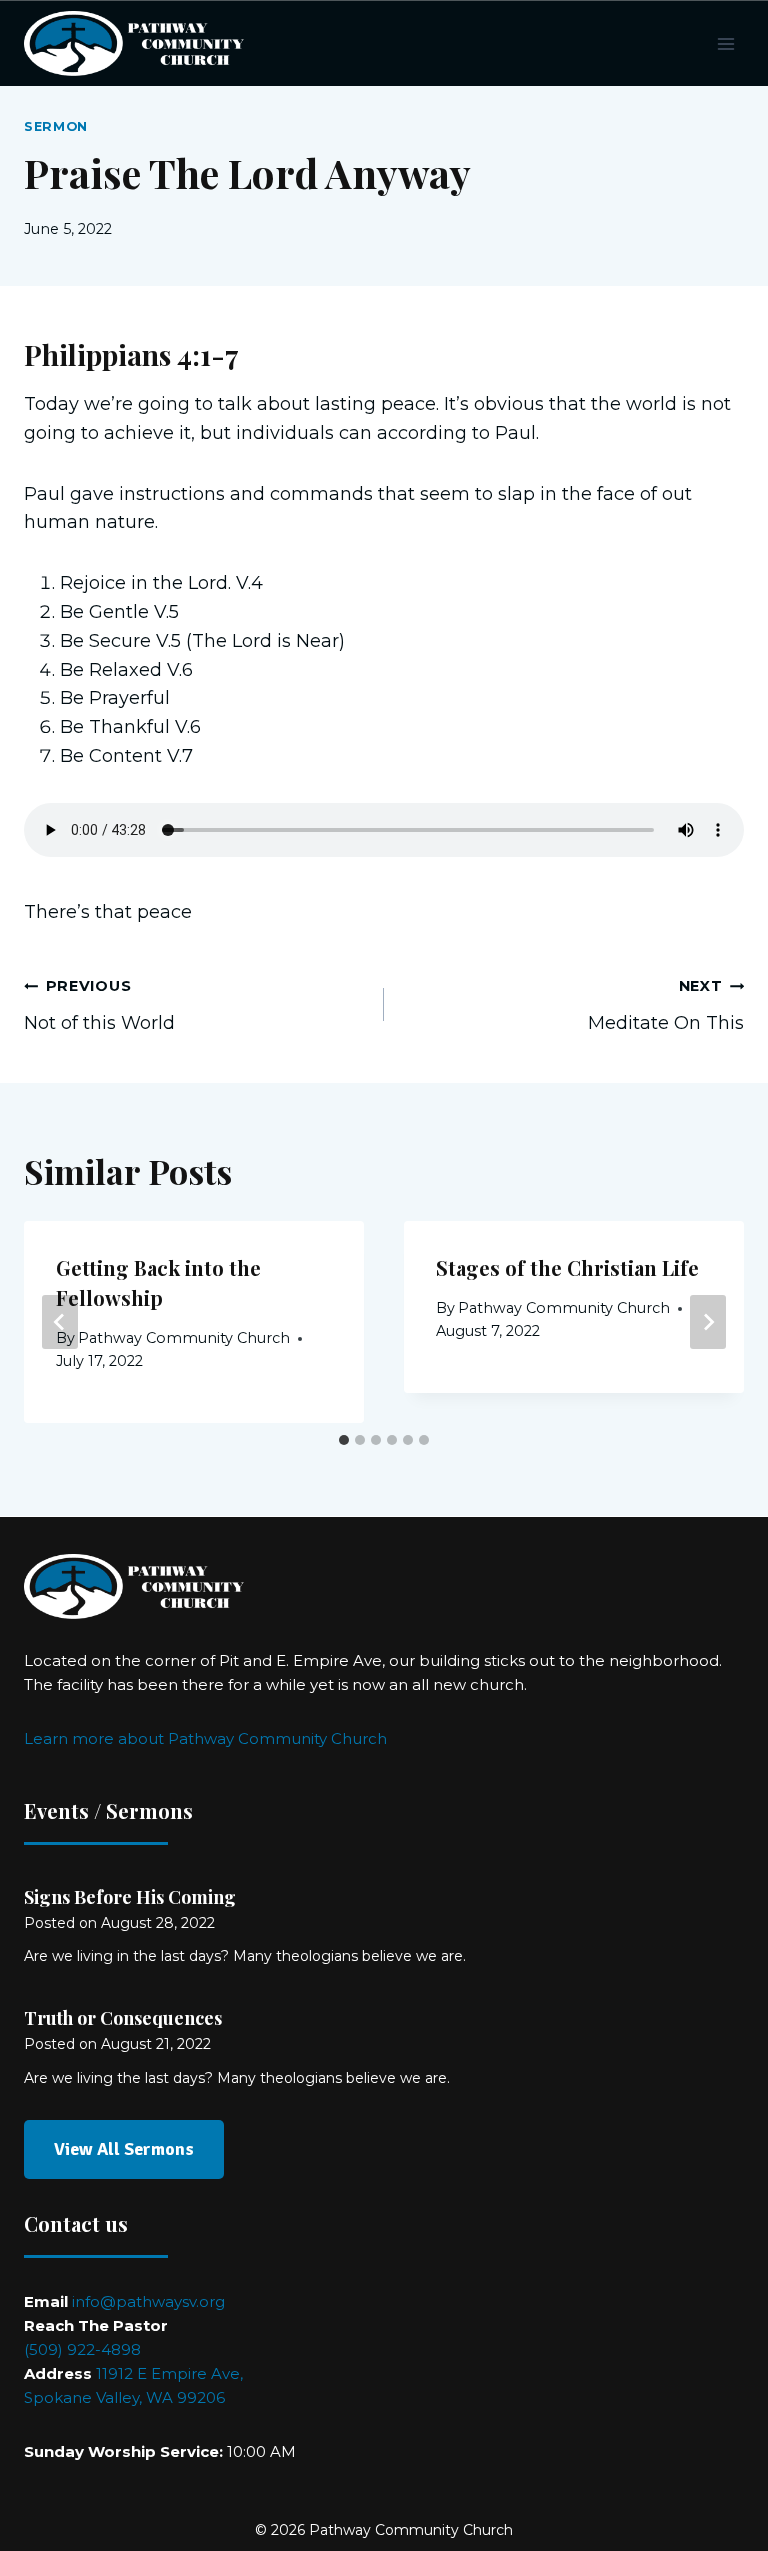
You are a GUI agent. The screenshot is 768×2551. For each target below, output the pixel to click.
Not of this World (99, 1005)
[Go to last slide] (60, 1322)
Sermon (56, 126)
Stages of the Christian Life (567, 1267)
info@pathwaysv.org (148, 2301)
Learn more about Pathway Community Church (205, 1738)
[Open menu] (725, 43)
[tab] (344, 1440)
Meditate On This (666, 1005)
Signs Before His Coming (130, 1897)
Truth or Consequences (123, 2018)
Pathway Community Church (184, 1338)
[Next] (708, 1322)
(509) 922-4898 (82, 2349)
